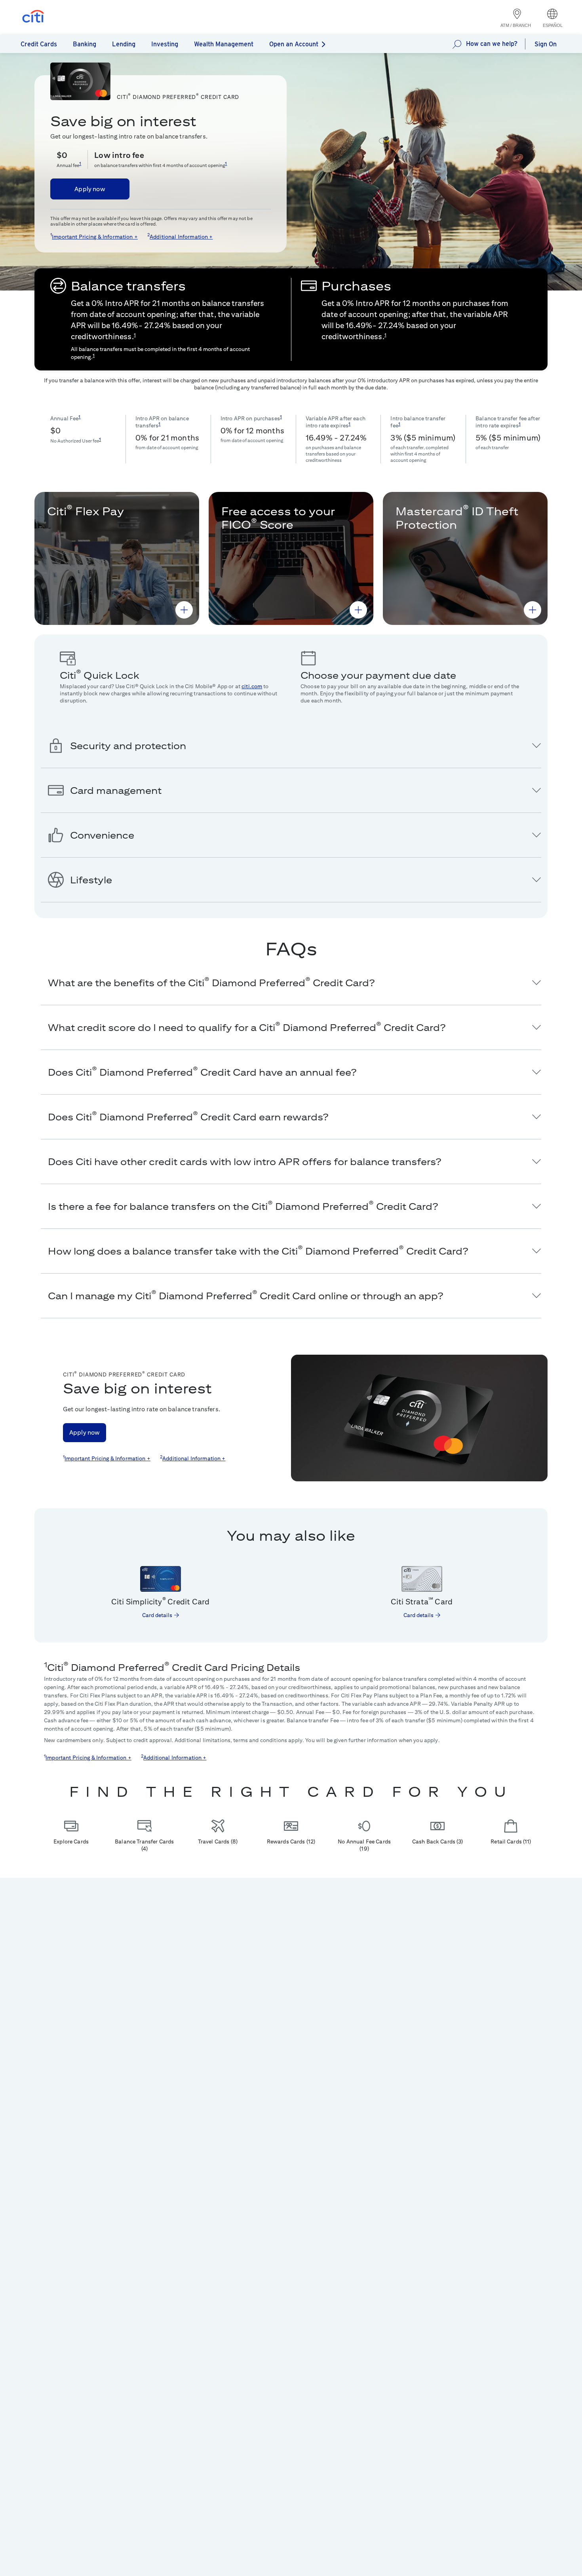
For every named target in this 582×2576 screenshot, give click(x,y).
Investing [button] (165, 44)
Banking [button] (85, 44)
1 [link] (80, 163)
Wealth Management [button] (224, 44)
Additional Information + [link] (181, 237)
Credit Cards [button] (39, 44)
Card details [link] (157, 1615)
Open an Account (294, 44)
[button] (184, 610)
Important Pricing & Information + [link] (95, 237)
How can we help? (492, 44)
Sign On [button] (546, 44)
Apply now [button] (90, 189)
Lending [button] (124, 44)
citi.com (252, 686)
